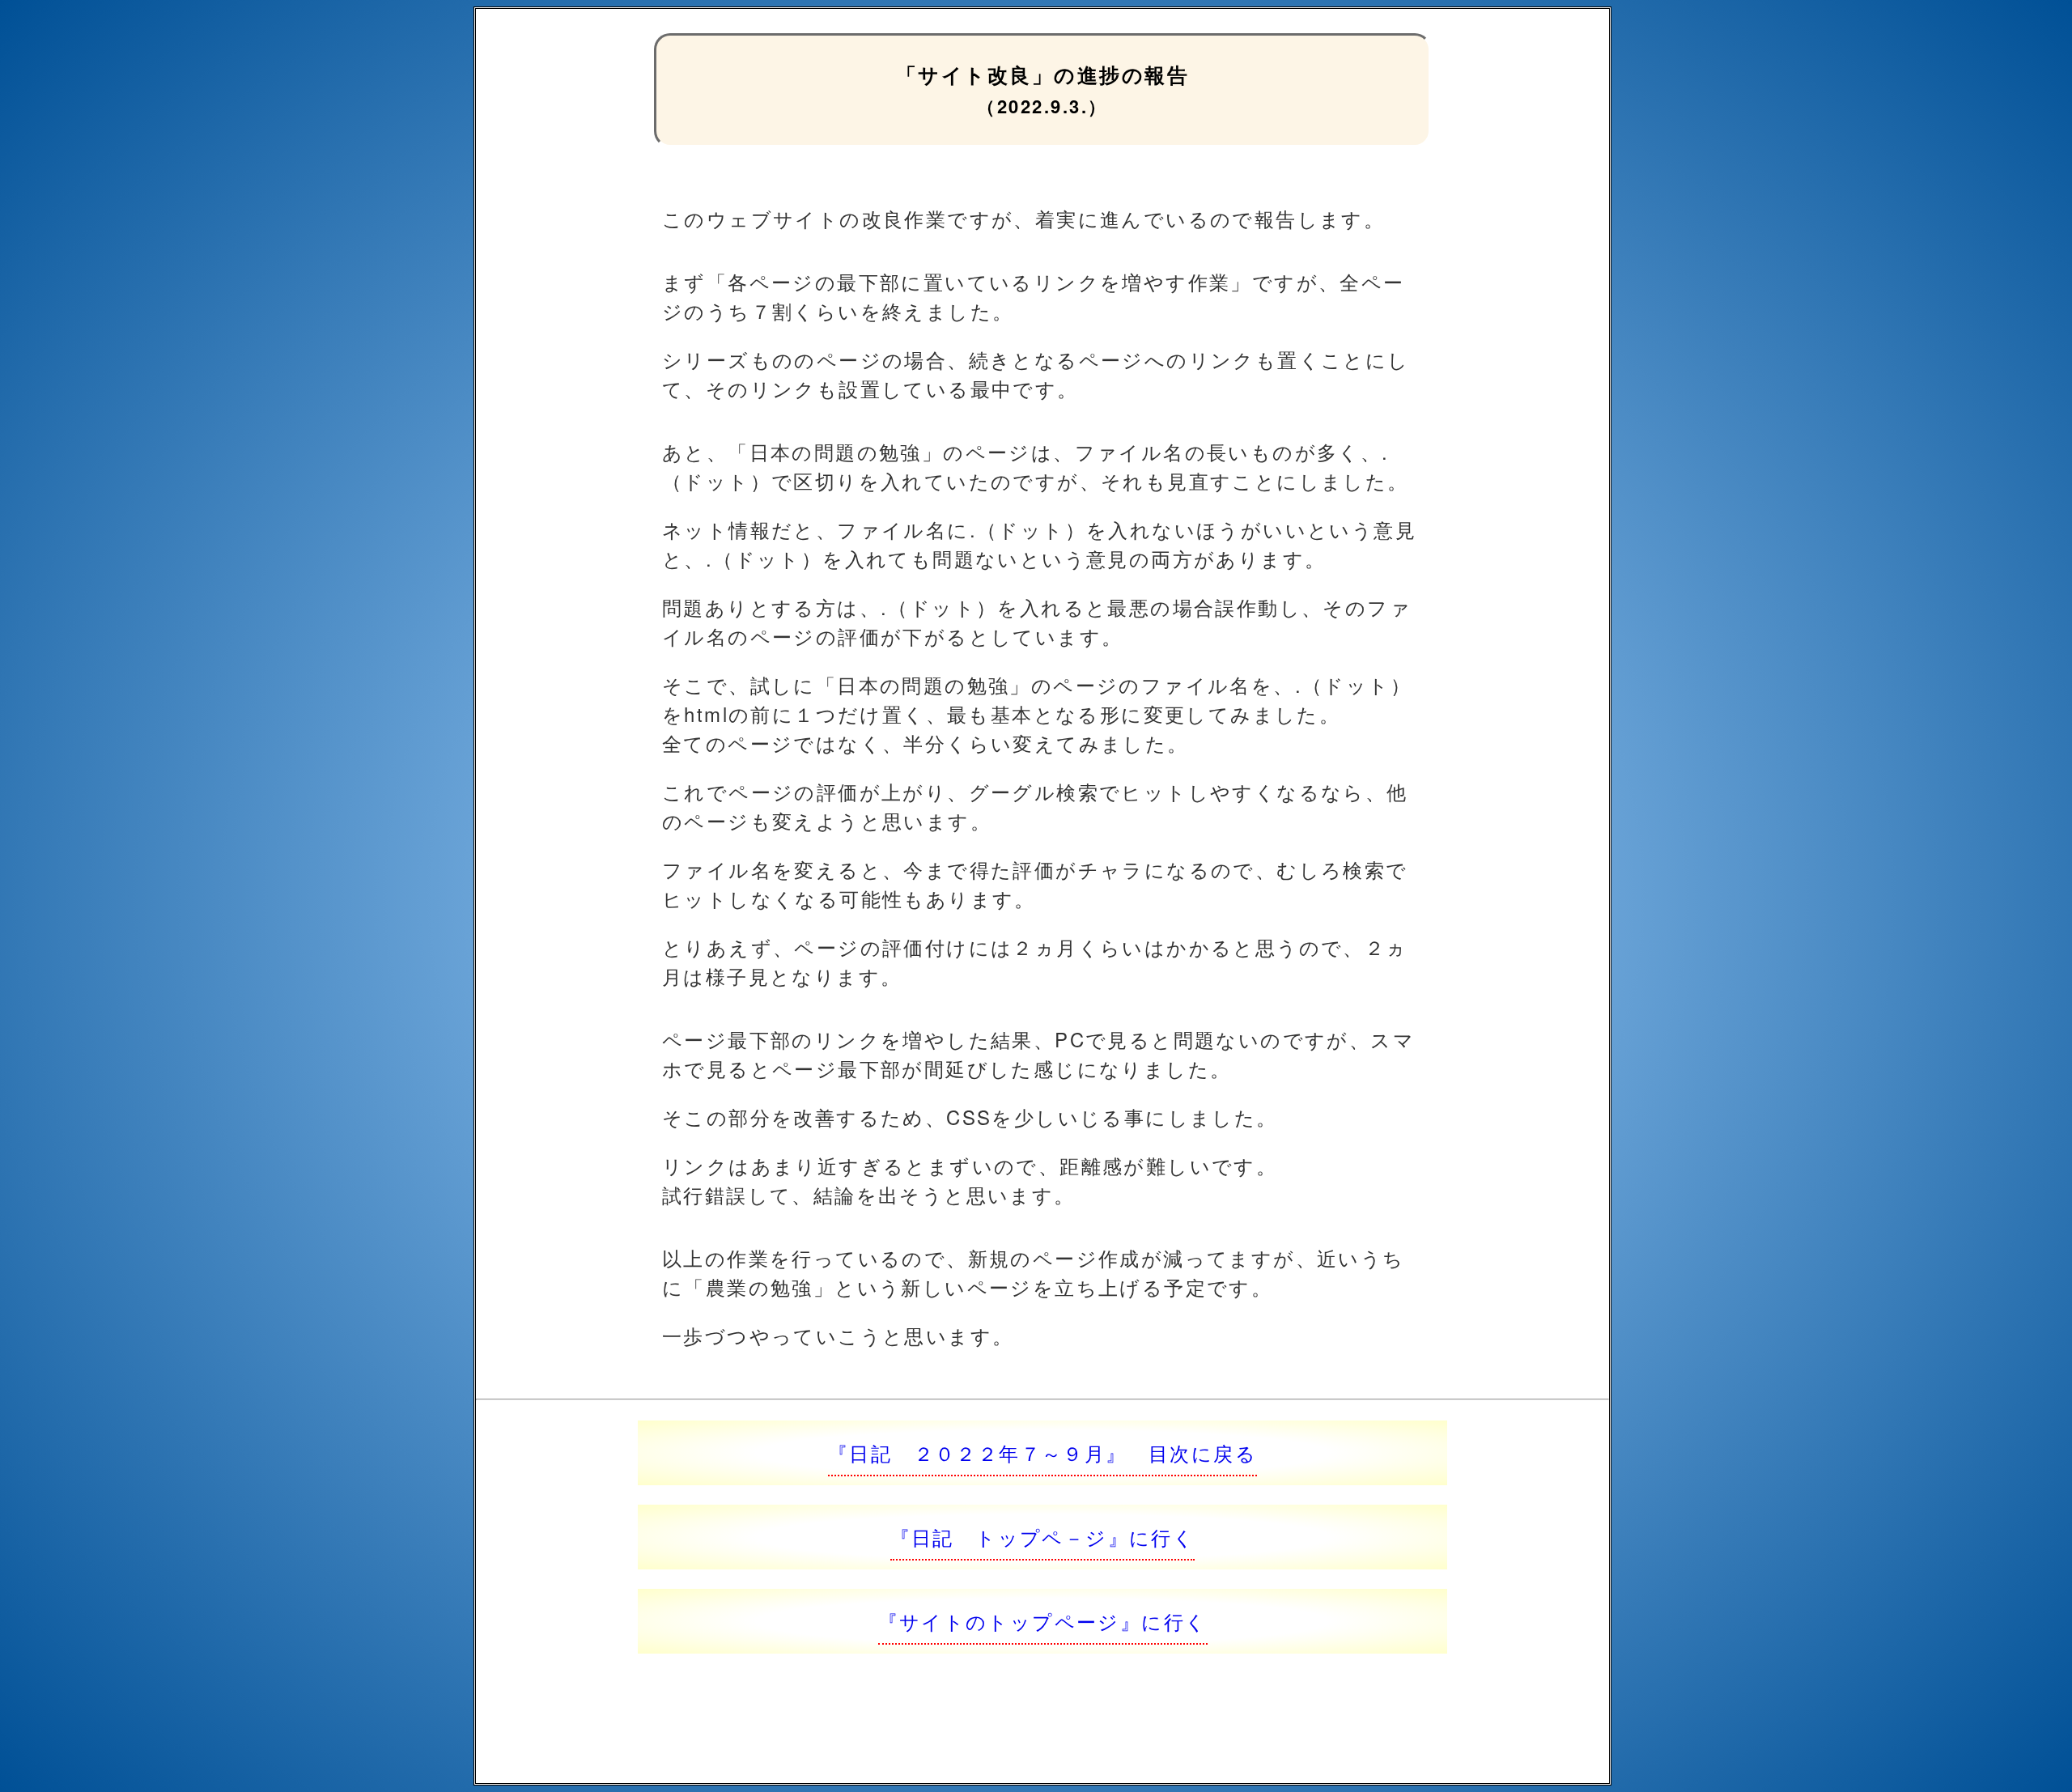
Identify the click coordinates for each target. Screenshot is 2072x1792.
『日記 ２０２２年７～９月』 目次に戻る (1042, 1452)
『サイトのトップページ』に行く (1043, 1621)
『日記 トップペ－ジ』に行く (1043, 1537)
